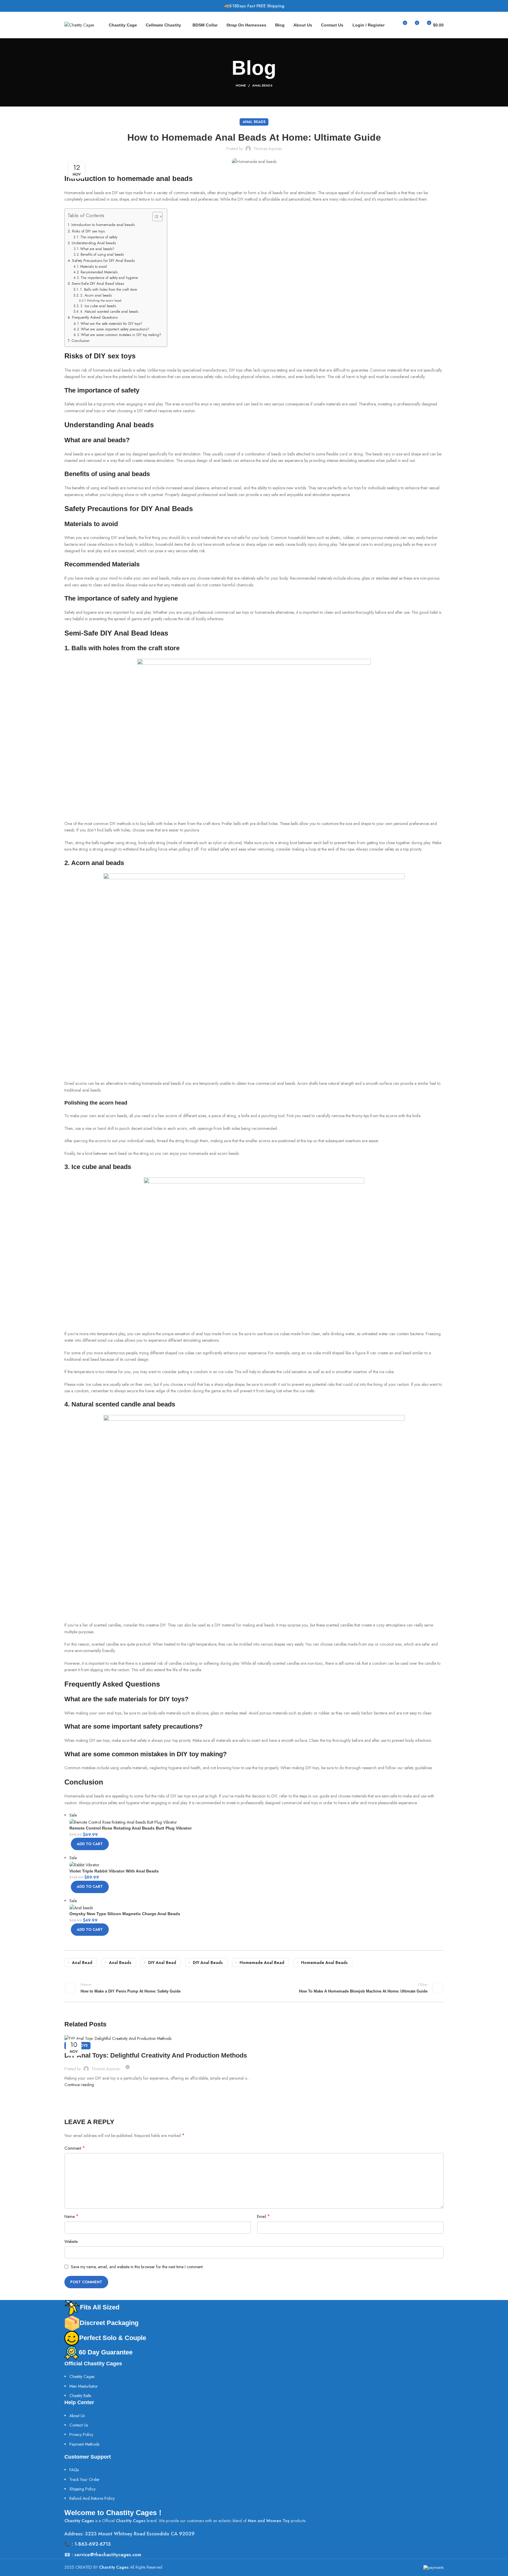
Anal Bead (82, 1963)
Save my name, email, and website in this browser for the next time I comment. (137, 2267)
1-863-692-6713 (93, 2544)
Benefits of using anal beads (102, 254)
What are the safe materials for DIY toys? (111, 324)
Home (241, 85)
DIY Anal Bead (162, 1963)
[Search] (392, 25)
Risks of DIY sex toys (88, 231)
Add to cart (90, 1844)
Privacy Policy (81, 2434)
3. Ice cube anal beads (98, 306)
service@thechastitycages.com (108, 2555)
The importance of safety (99, 237)
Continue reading (79, 2085)
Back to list (254, 1988)
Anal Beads (262, 85)
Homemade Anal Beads (324, 1963)
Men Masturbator (84, 2386)
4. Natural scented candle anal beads (109, 311)
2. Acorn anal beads (96, 295)
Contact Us (79, 2425)
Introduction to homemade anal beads (103, 225)
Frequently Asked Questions (95, 317)
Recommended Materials (99, 272)
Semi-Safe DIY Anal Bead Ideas (98, 283)
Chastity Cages (82, 2377)
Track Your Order (85, 2479)
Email (263, 2216)
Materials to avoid (93, 266)
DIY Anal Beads (208, 1963)
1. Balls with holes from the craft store (108, 289)
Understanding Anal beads (94, 243)
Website (71, 2241)
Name (71, 2216)
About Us (77, 2416)
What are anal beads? (97, 249)
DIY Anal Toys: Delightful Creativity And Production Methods (156, 2055)
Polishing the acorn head (104, 300)
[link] (80, 2396)
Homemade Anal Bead (262, 1963)
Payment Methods (84, 2444)
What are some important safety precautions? (115, 329)
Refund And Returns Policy (92, 2498)
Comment (75, 2148)
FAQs (74, 2470)
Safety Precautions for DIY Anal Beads (103, 261)
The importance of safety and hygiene (109, 278)
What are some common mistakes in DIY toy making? (121, 335)
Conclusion (81, 341)
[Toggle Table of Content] (154, 217)
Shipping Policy (82, 2489)
